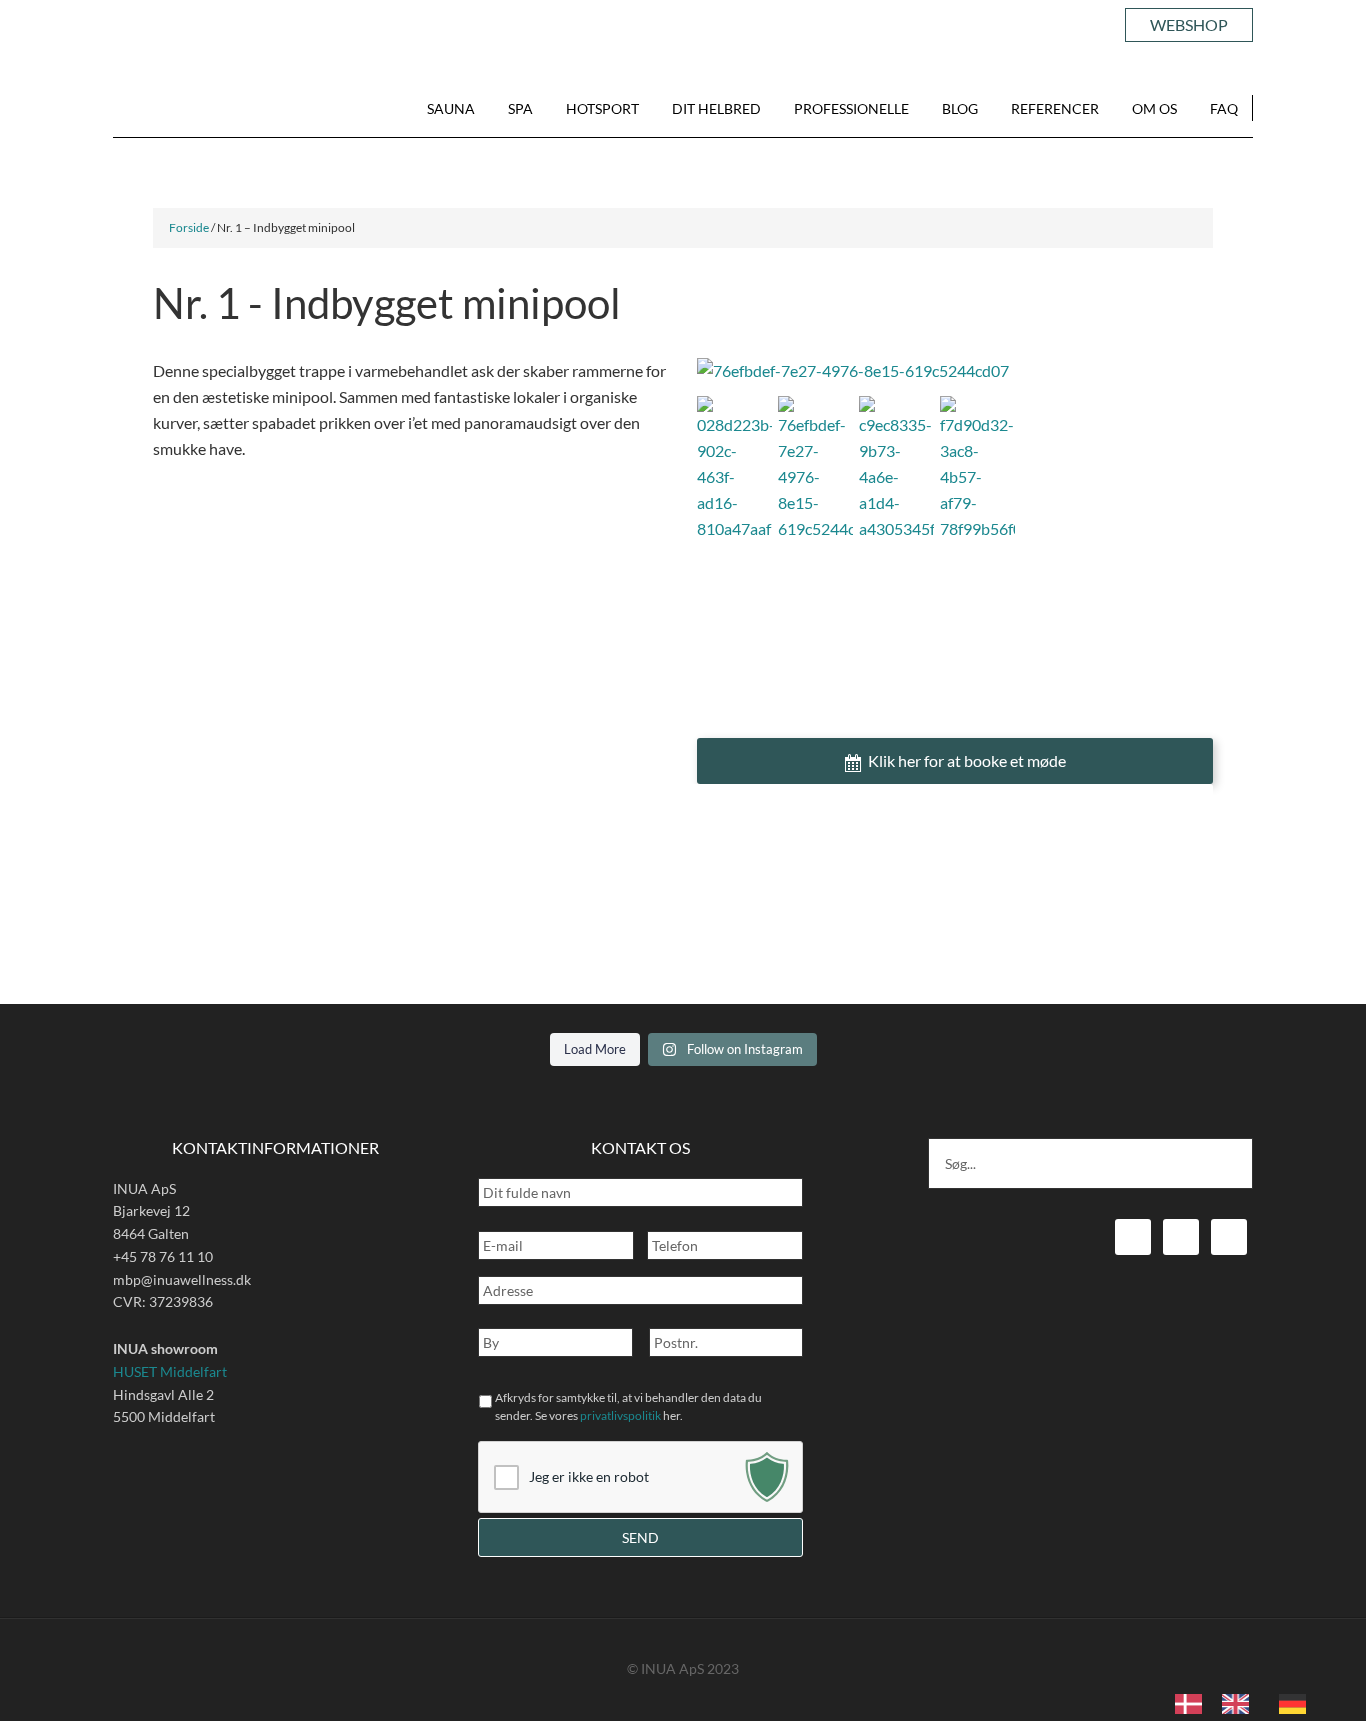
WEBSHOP (1189, 24)
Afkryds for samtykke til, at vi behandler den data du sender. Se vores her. (628, 1406)
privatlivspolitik (620, 1415)
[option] (1240, 1704)
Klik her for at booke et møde (967, 760)
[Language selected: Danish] (1250, 1702)
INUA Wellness (180, 110)
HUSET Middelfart (170, 1371)
